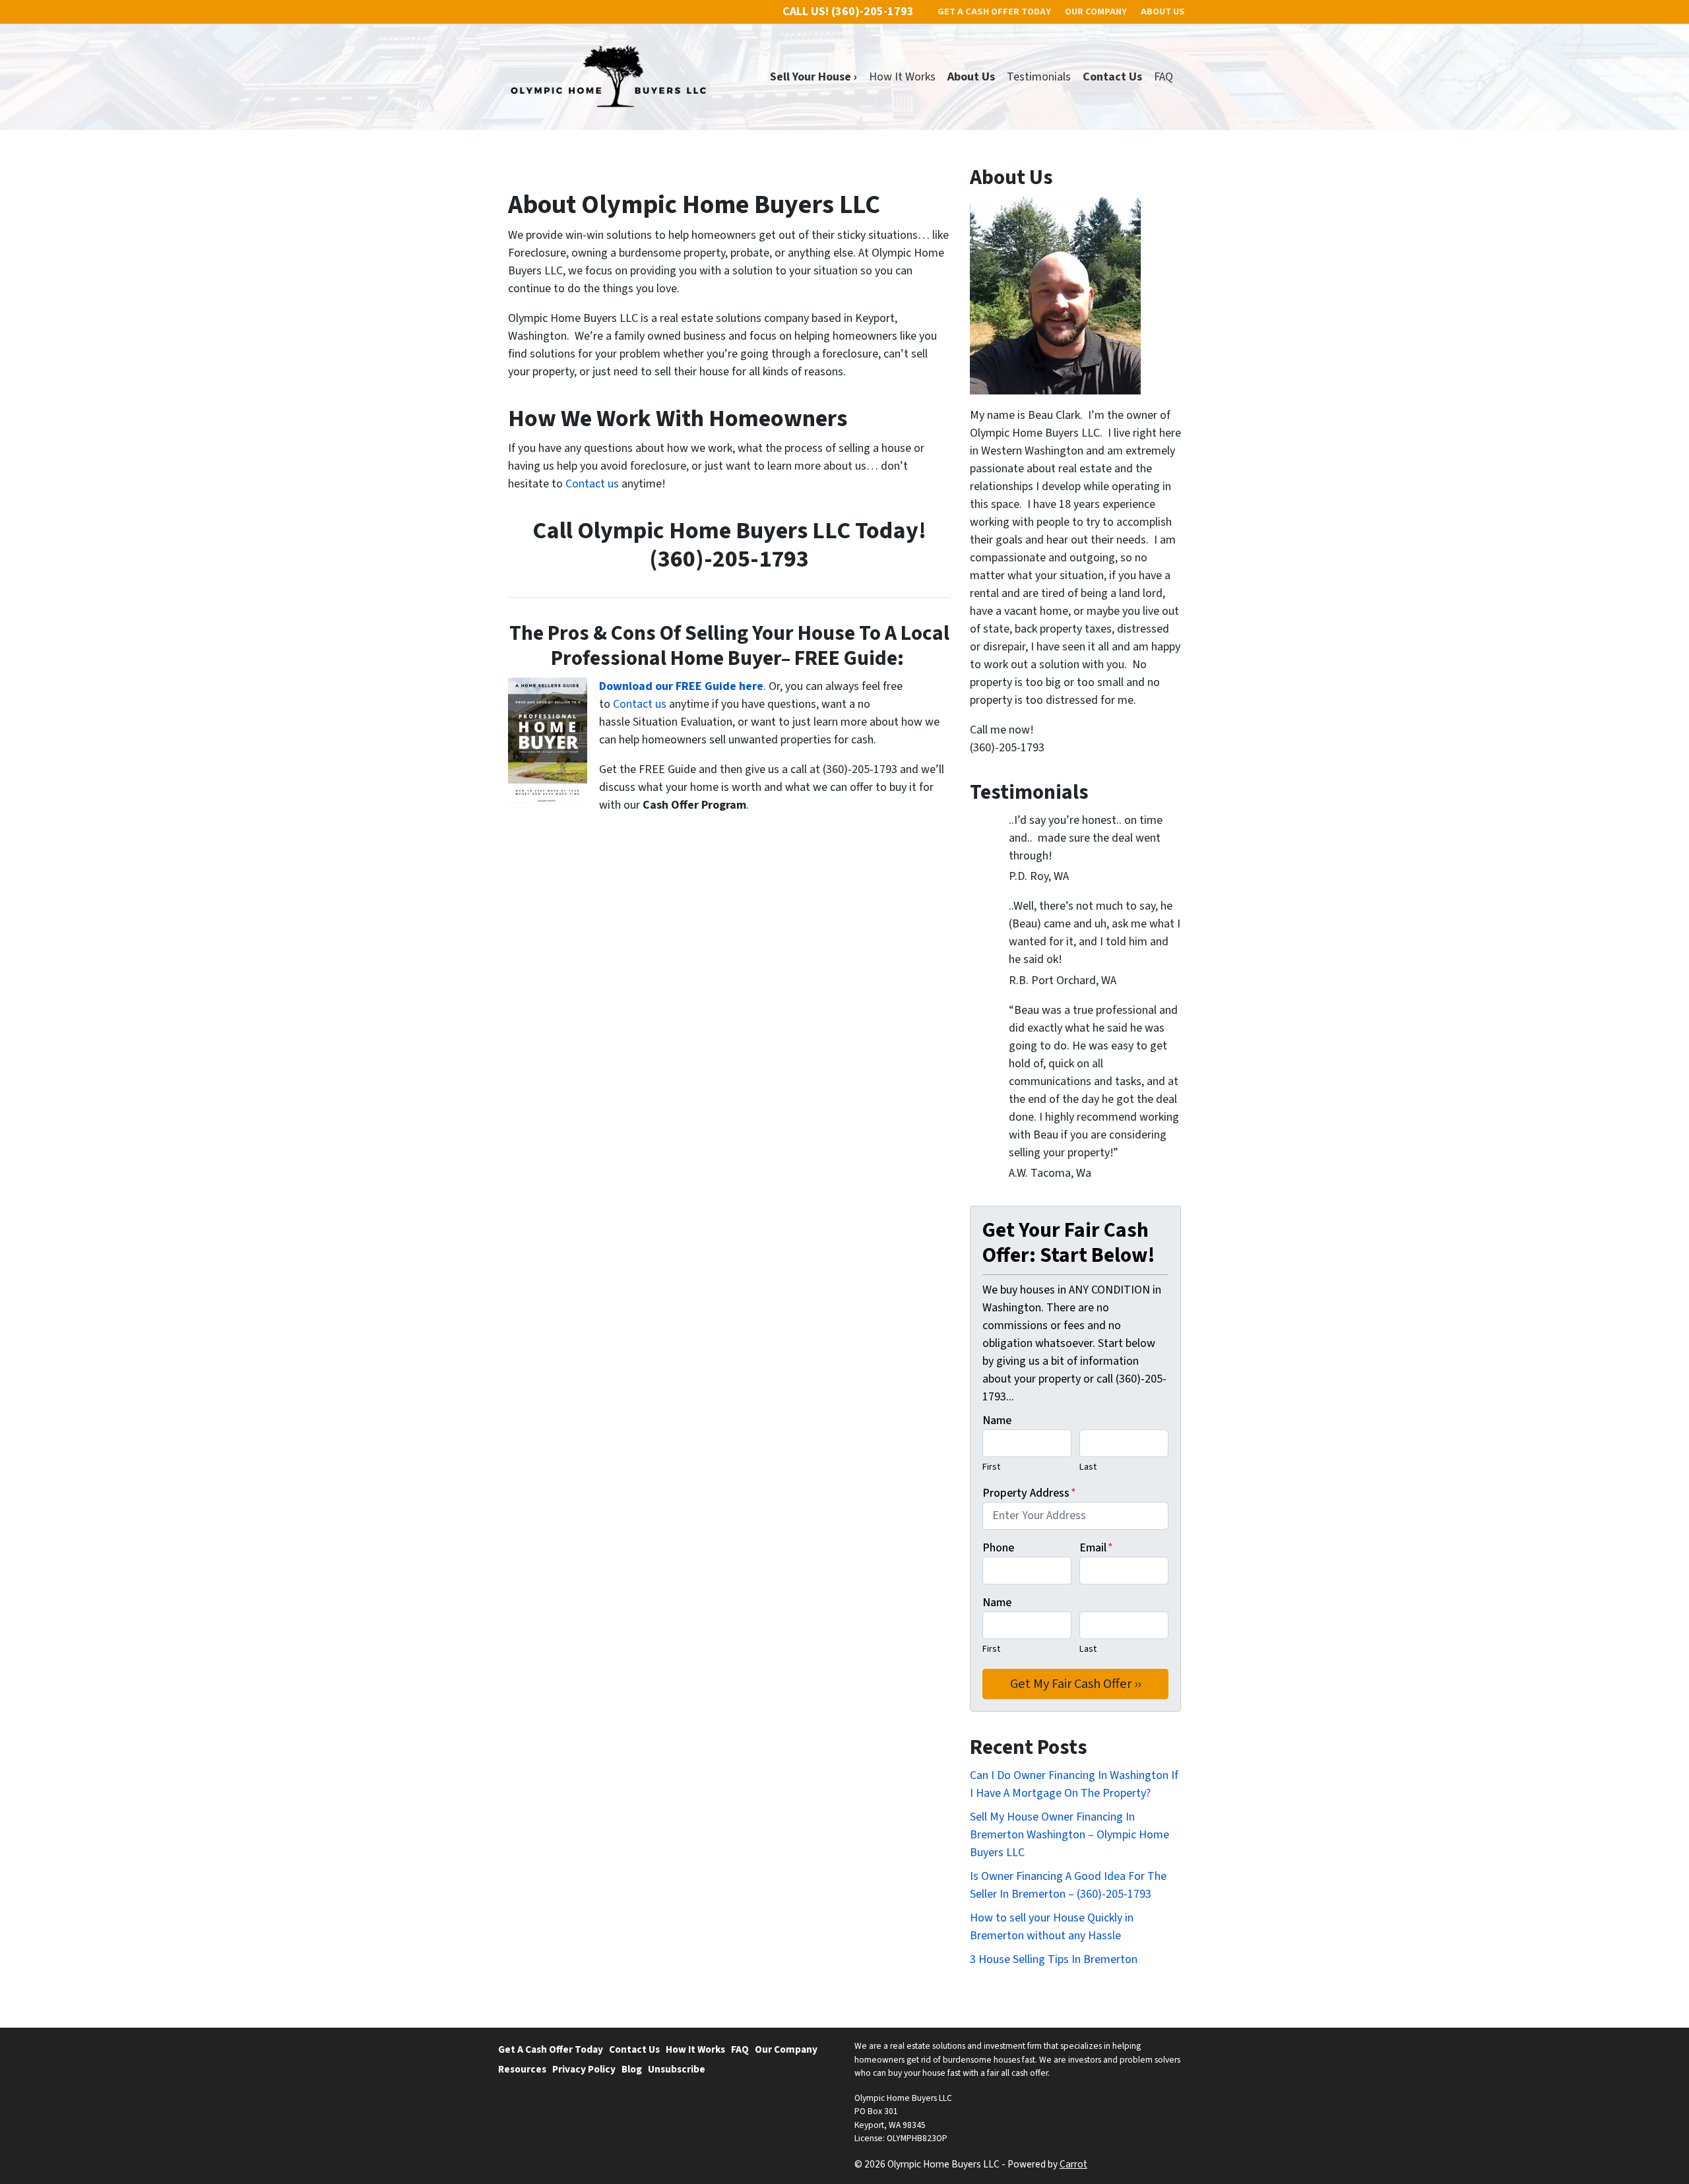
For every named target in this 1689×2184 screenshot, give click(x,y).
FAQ (1163, 77)
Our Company (786, 2049)
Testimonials (1039, 77)
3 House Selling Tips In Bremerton (1054, 1959)
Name (997, 1420)
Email (1096, 1548)
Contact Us (634, 2049)
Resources (522, 2069)
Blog (632, 2069)
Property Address (1029, 1493)
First (991, 1467)
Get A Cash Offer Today (551, 2049)
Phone (998, 1548)
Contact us (592, 484)
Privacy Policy (584, 2069)
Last (1088, 1467)
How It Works (902, 77)
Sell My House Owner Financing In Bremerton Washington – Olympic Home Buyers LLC (1069, 1835)
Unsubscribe (677, 2069)
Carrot (1073, 2164)
